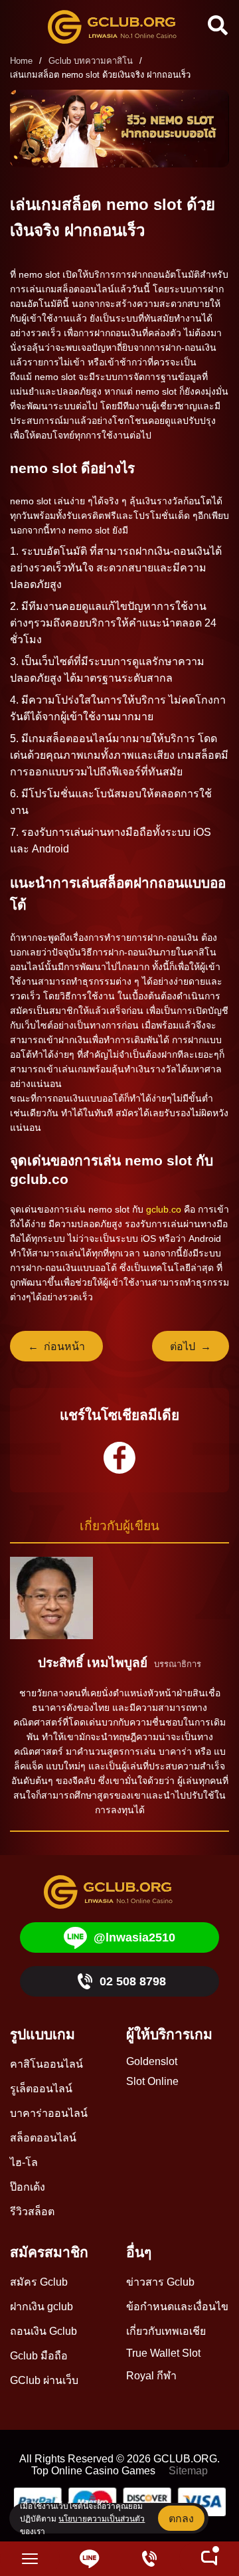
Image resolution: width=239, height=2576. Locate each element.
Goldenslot (152, 2061)
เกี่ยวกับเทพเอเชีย (166, 2331)
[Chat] (209, 2559)
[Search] (216, 25)
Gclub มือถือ (39, 2356)
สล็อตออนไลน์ (43, 2138)
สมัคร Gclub (39, 2282)
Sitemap (188, 2471)
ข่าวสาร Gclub (160, 2282)
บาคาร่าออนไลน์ (49, 2113)
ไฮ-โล (24, 2162)
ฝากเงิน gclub (41, 2307)
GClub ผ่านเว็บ (44, 2380)
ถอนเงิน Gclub (43, 2331)
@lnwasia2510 (134, 1937)
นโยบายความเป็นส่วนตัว (102, 2519)
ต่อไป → (191, 1346)
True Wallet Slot (163, 2353)
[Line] (90, 2559)
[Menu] (30, 2559)
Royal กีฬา (151, 2376)
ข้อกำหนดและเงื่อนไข (177, 2307)
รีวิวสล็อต (32, 2212)
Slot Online (152, 2081)
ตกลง (181, 2519)
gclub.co (164, 1209)
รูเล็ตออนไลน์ (41, 2089)
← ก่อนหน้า (56, 1346)
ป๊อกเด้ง (28, 2187)
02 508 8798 (133, 1981)
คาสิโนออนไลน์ (46, 2064)
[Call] (149, 2559)
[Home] (119, 27)
